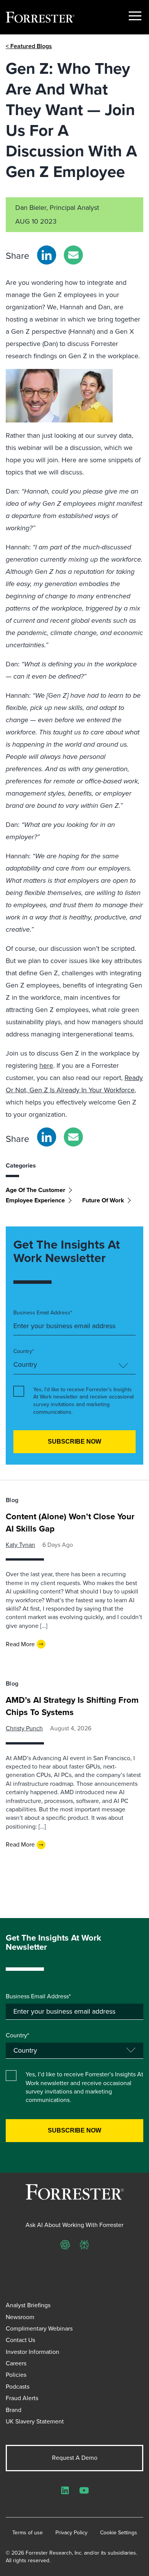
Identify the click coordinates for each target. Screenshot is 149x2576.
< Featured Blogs (29, 46)
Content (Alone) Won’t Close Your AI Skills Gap (70, 1523)
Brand (14, 2410)
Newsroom (20, 2317)
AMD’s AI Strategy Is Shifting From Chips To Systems (72, 1706)
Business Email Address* (43, 1313)
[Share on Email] (73, 255)
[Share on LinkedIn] (47, 255)
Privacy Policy (71, 2533)
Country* (24, 1351)
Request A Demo (75, 2458)
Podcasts (18, 2387)
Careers (16, 2363)
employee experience (35, 1200)
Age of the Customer (36, 1190)
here (46, 1065)
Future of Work (103, 1200)
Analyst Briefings (28, 2305)
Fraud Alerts (22, 2398)
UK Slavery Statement (35, 2421)
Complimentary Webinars (39, 2328)
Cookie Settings (119, 2533)
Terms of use (28, 2533)
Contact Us (20, 2340)
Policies (16, 2375)
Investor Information (32, 2352)
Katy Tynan (20, 1545)
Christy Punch (24, 1728)
